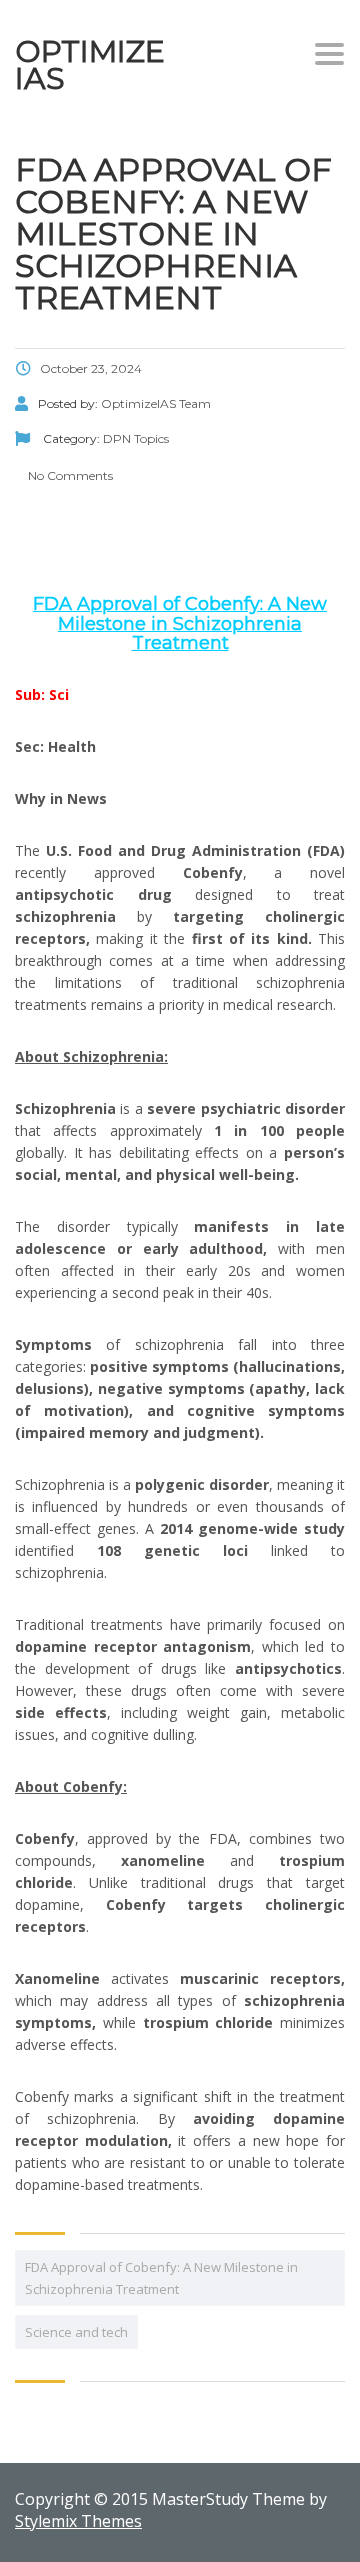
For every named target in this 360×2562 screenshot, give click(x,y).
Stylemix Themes (78, 2521)
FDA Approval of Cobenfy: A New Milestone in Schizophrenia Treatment (161, 2278)
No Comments (69, 475)
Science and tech (76, 2332)
